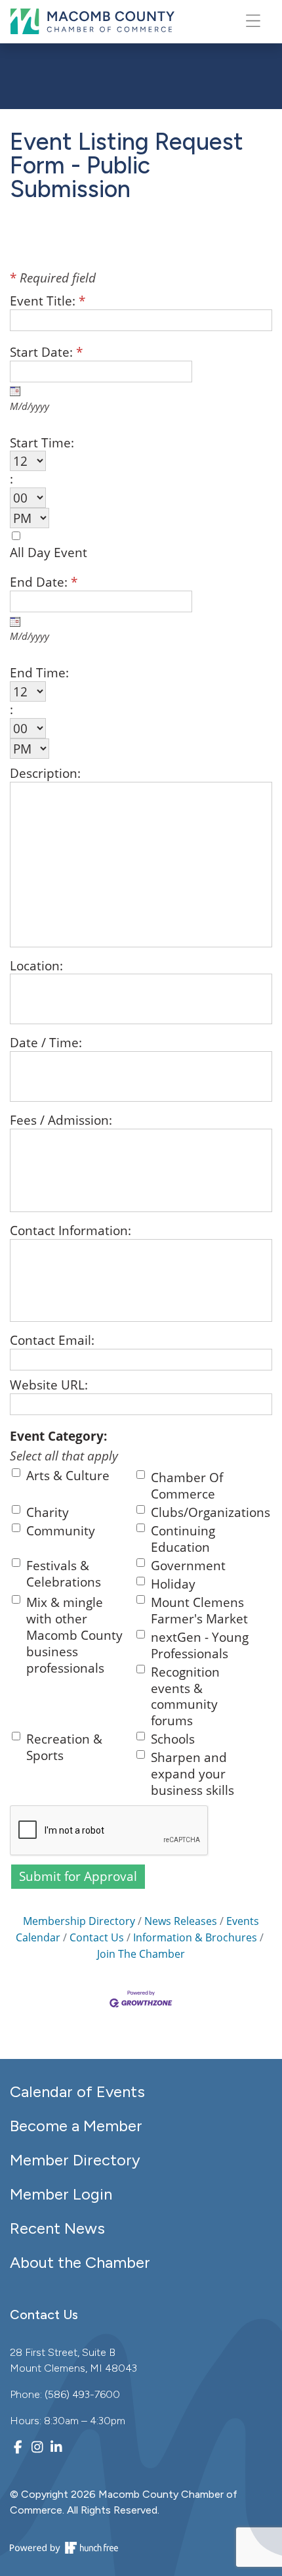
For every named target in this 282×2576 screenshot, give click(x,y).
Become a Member (76, 2126)
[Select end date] (15, 621)
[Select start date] (15, 391)
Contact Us (97, 1937)
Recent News (57, 2228)
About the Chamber (80, 2262)
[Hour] (124, 461)
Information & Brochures (195, 1937)
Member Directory (75, 2160)
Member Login (61, 2194)
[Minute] (124, 498)
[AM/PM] (124, 518)
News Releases (181, 1921)
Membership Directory (79, 1921)
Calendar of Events (77, 2091)
